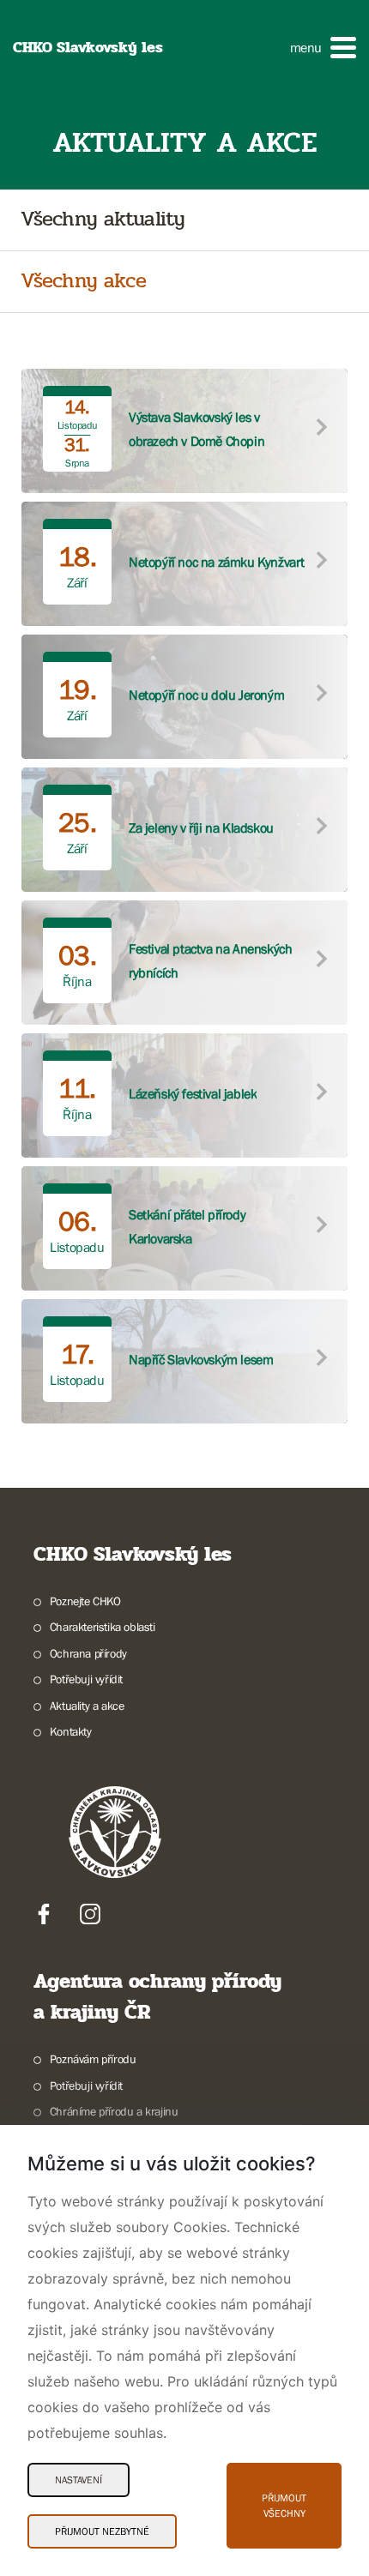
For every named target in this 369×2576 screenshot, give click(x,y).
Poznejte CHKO (85, 1601)
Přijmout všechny (284, 2506)
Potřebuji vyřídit (86, 1679)
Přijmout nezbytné (102, 2531)
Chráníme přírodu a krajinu (114, 2111)
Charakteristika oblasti (103, 1627)
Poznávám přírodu (93, 2059)
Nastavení (79, 2480)
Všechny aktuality (103, 220)
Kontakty (71, 1731)
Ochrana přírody (88, 1653)
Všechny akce (83, 282)
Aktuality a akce (87, 1706)
